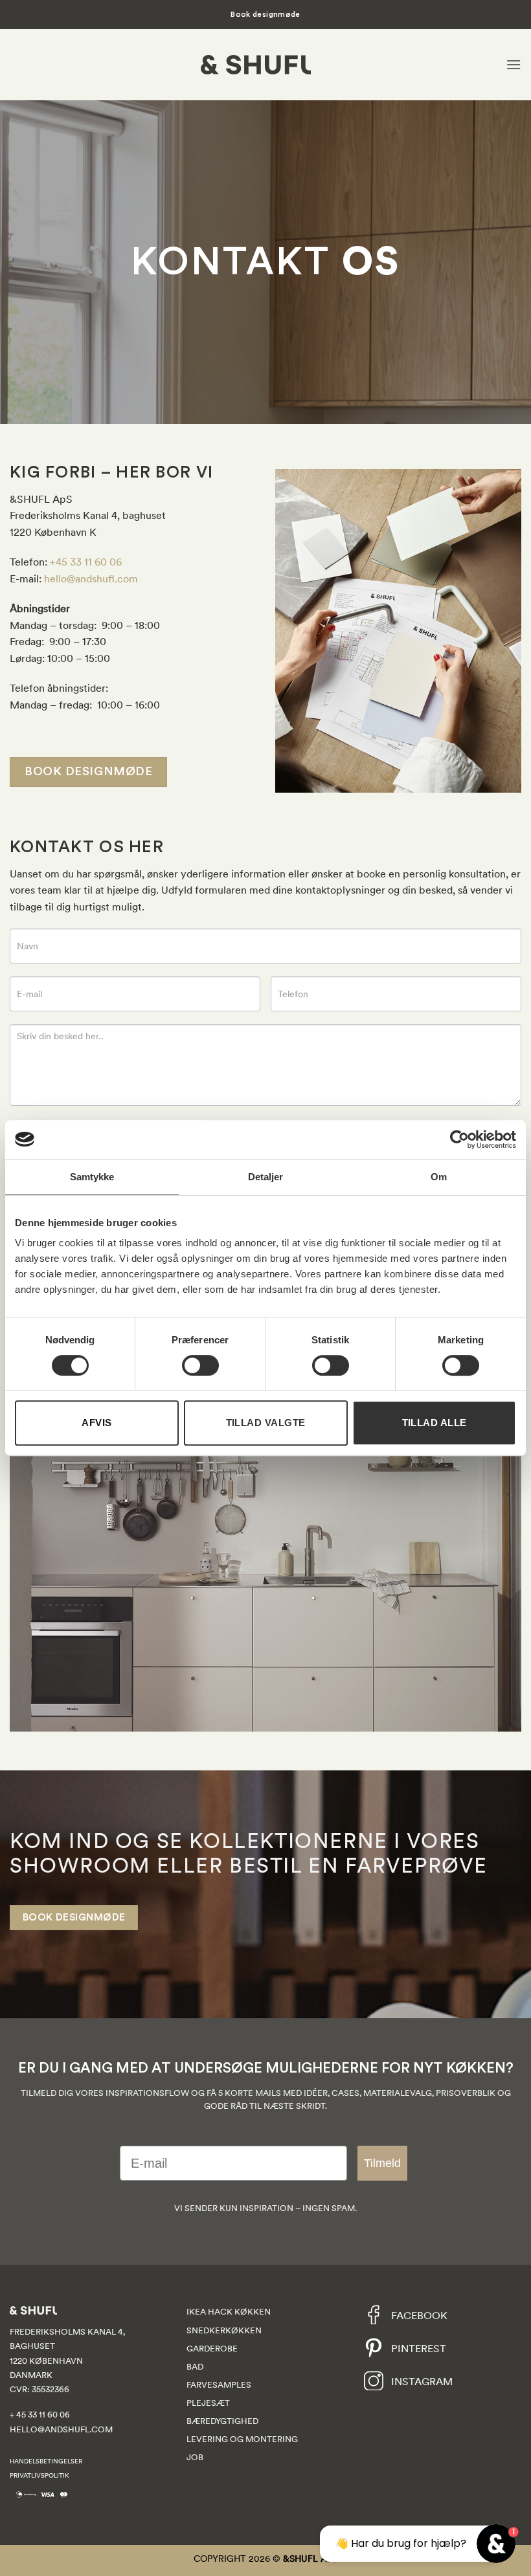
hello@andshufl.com (91, 578)
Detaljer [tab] (266, 1177)
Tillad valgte (266, 1423)
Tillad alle (435, 1423)
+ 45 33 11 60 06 (40, 2415)
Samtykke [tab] (92, 1177)
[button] (514, 64)
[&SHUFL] (256, 65)
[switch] (200, 1365)
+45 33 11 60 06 (86, 562)
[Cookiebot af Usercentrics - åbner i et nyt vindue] (459, 1139)
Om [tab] (439, 1177)
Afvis (96, 1423)
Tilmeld (382, 2163)
